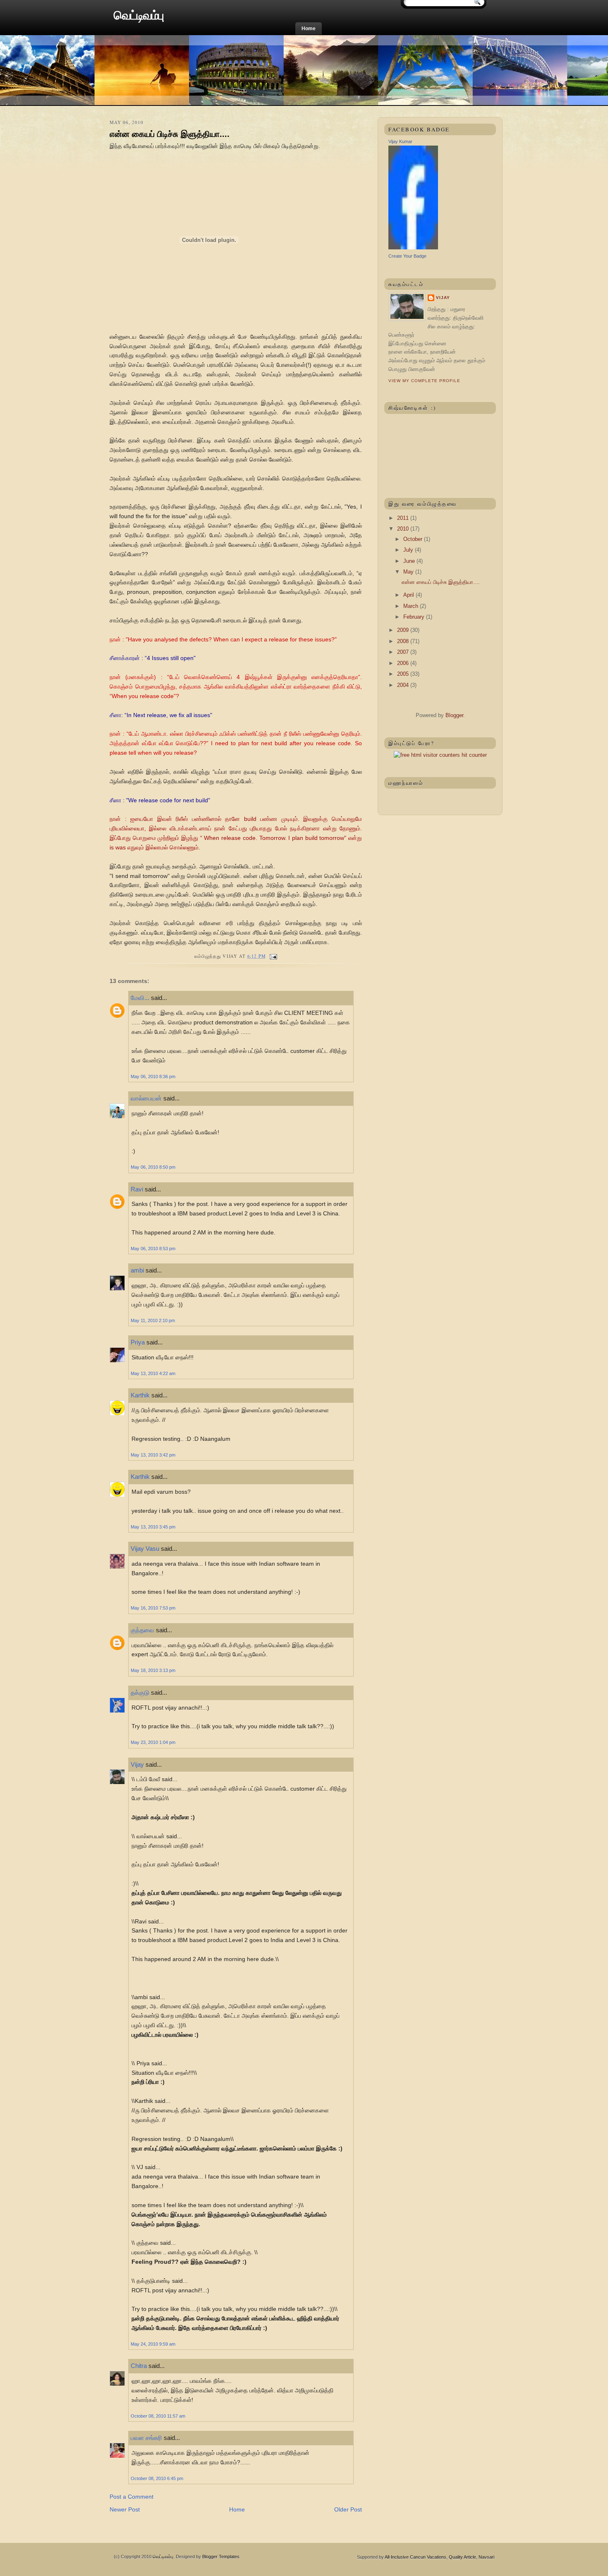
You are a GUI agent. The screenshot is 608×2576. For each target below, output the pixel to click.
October (414, 539)
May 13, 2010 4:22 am (153, 1373)
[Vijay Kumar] (413, 248)
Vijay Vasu (145, 1549)
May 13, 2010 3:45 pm (153, 1527)
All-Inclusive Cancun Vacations (415, 2557)
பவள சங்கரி (146, 2438)
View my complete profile (424, 381)
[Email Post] (272, 956)
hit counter (474, 755)
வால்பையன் (146, 1098)
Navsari (486, 2557)
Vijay (137, 1764)
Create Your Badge (407, 256)
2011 (404, 518)
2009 (404, 630)
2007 (404, 652)
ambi (137, 1270)
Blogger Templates (221, 2557)
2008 (404, 641)
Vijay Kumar (400, 141)
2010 (404, 529)
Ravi (137, 1189)
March (412, 606)
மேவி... (140, 998)
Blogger (454, 715)
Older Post (348, 2509)
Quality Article (462, 2557)
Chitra (139, 2366)
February (415, 617)
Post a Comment (132, 2497)
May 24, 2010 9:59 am (153, 2344)
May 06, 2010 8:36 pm (153, 1076)
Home (309, 29)
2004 (404, 685)
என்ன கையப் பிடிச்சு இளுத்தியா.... (170, 134)
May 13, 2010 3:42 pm (153, 1455)
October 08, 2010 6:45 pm (157, 2478)
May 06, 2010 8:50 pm (153, 1167)
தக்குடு (140, 1692)
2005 (404, 674)
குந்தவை (142, 1630)
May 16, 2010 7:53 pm (153, 1608)
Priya (138, 1342)
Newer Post (125, 2509)
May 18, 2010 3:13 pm (153, 1670)
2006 (404, 663)
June (410, 561)
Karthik (140, 1395)
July (409, 550)
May (409, 572)
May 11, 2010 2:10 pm (153, 1320)
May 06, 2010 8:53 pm (153, 1249)
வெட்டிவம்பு (139, 15)
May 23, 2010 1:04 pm (153, 1742)
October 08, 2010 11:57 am (158, 2416)
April (409, 595)
